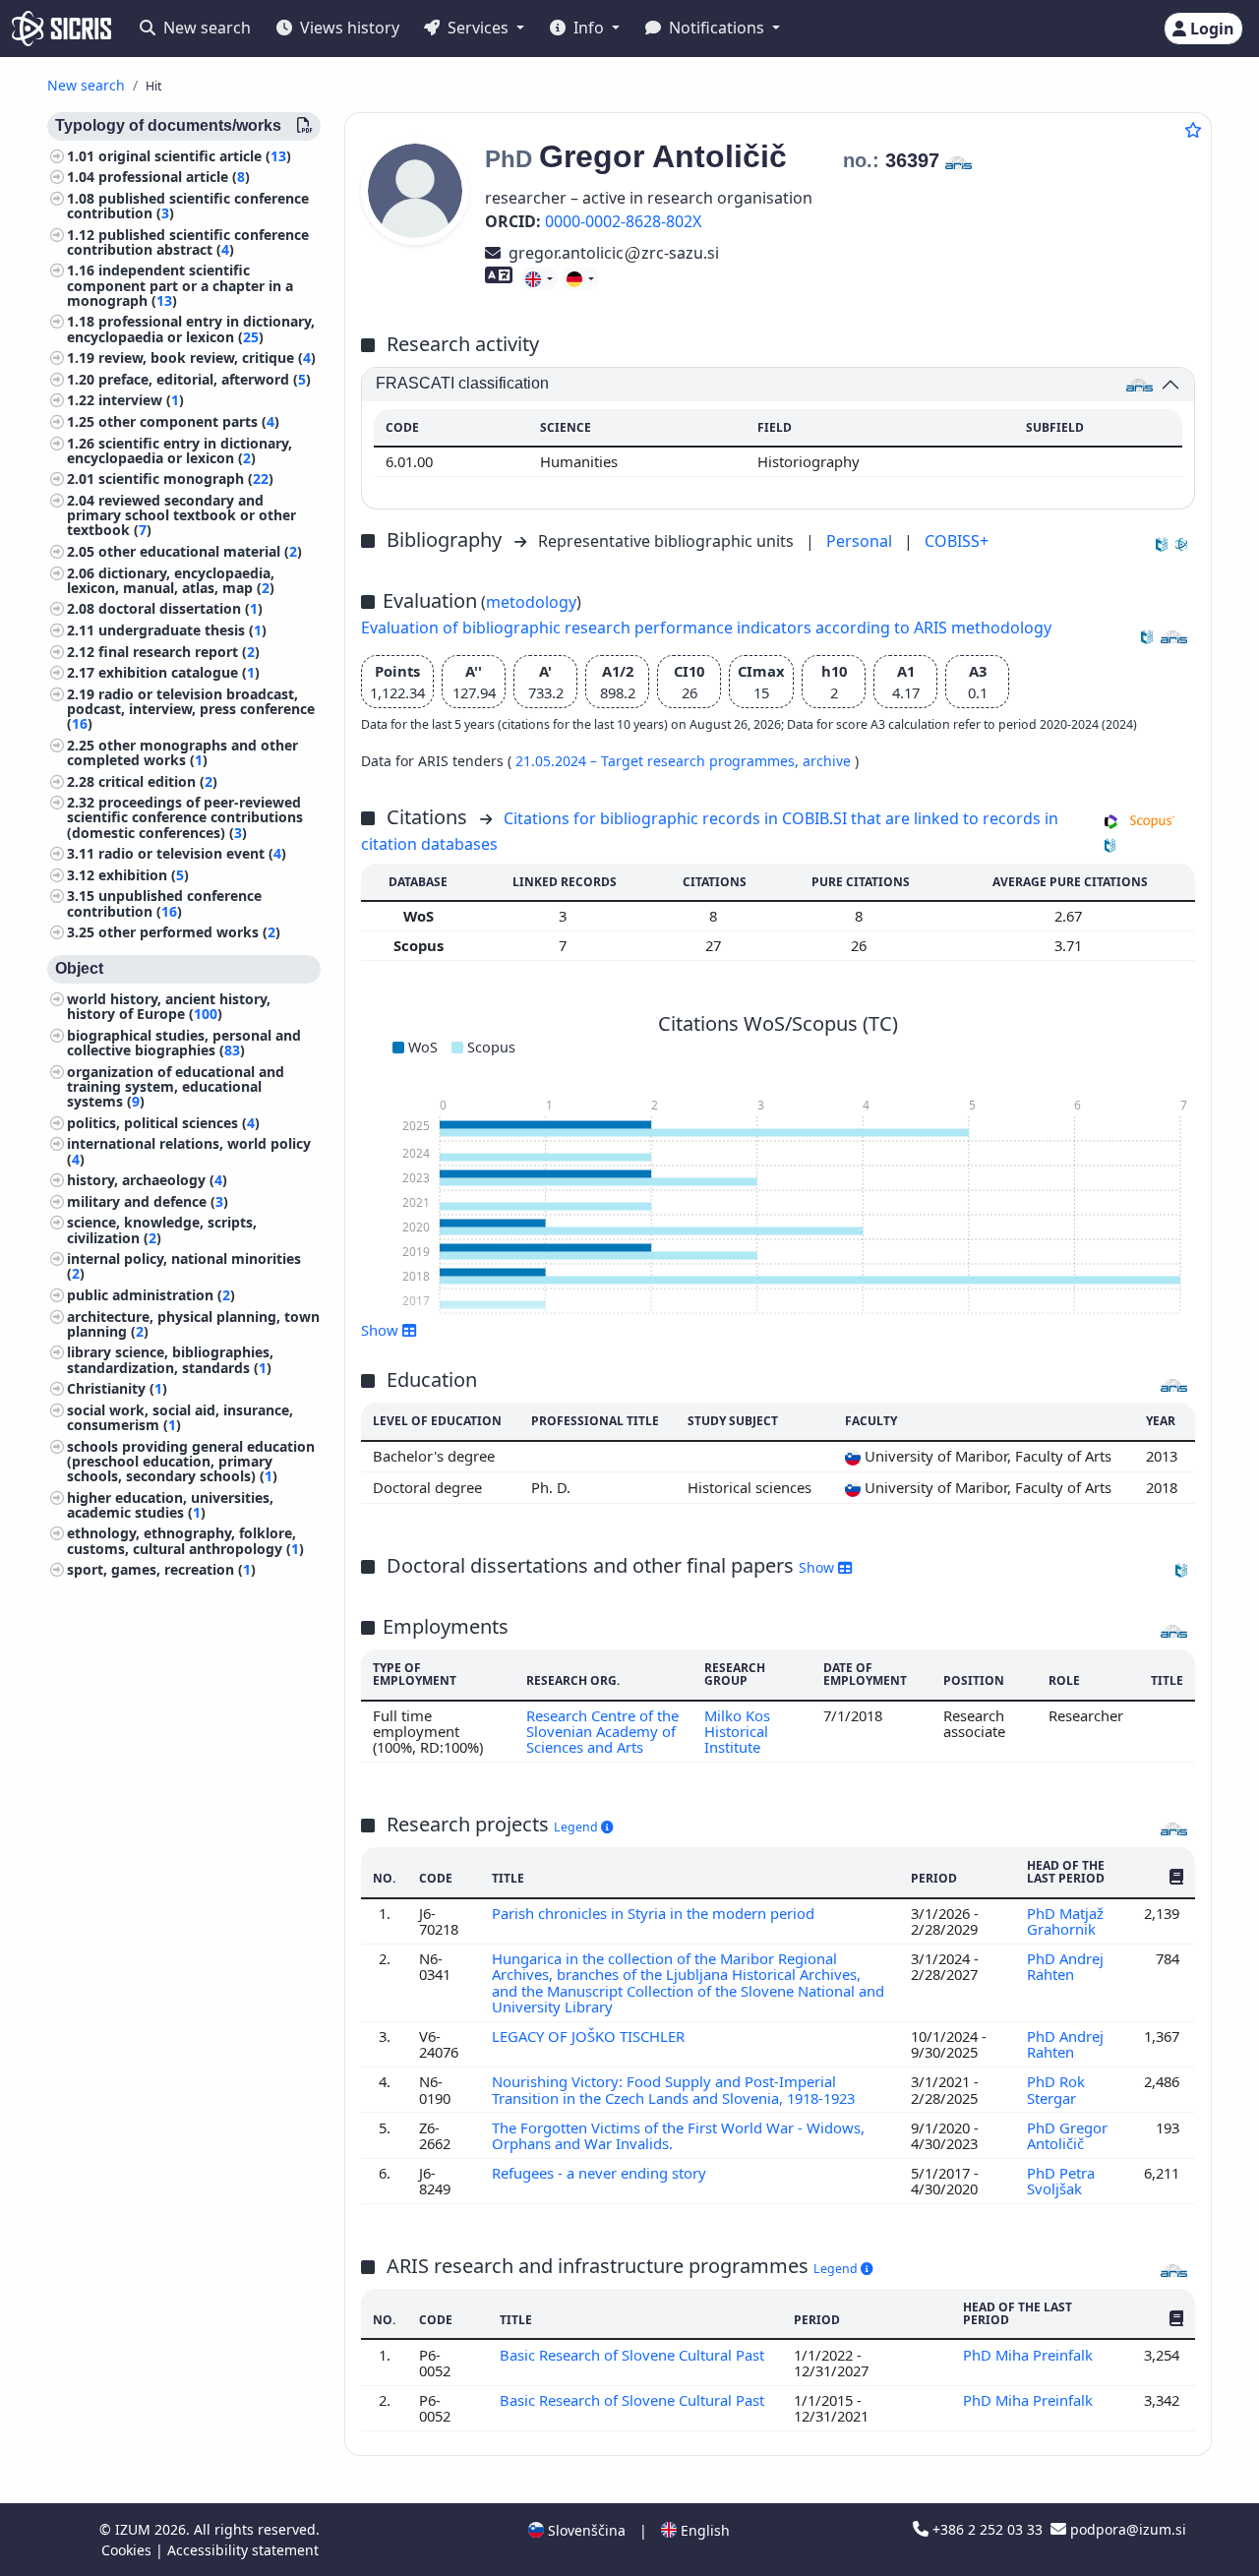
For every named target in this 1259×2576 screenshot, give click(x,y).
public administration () (151, 1295)
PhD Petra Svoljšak (1061, 2181)
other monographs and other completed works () (182, 752)
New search (205, 28)
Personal (861, 541)
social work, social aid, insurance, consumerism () (180, 1417)
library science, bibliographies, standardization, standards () (170, 1360)
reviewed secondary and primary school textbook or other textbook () (181, 516)
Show (818, 1567)
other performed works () (189, 933)
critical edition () (158, 781)
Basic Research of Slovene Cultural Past (632, 2355)
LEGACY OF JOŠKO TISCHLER (590, 2036)
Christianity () (117, 1389)
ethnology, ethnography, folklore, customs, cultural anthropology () (185, 1541)
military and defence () (148, 1201)
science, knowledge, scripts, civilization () (162, 1230)
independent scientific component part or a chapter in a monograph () (180, 286)
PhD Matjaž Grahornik (1065, 1921)
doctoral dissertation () (180, 609)
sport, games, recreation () (161, 1570)
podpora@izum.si (1126, 2529)
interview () (141, 401)
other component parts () (189, 422)
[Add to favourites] (1193, 130)
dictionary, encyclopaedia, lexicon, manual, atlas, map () (171, 580)
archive (829, 761)
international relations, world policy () (189, 1152)
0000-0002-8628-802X (623, 221)
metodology (531, 602)
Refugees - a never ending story (601, 2173)
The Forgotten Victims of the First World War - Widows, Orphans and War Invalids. (678, 2135)
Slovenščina (585, 2530)
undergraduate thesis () (182, 631)
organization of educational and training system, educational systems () (176, 1086)
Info (589, 28)
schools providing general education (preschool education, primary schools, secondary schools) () (191, 1461)
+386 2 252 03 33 (988, 2529)
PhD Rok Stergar (1056, 2089)
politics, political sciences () (163, 1123)
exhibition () (144, 875)
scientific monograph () (186, 479)
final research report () (179, 652)
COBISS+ (957, 541)
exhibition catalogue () (179, 673)
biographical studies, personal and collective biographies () (184, 1043)
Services (478, 28)
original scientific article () (195, 156)
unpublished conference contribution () (164, 904)
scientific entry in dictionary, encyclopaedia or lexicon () (180, 450)
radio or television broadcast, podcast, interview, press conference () (191, 709)
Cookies (128, 2550)
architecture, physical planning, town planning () (193, 1324)
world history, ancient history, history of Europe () (169, 1007)
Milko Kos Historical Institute (737, 1732)
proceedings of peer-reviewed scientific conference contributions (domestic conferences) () (185, 818)
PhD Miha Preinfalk (1030, 2355)
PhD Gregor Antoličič (1067, 2135)
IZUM (135, 2529)
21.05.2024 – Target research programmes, (659, 761)
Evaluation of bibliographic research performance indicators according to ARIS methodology (706, 628)
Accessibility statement (243, 2550)
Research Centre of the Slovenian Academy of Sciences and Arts (602, 1732)
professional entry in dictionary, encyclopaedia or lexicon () (191, 329)
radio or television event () (192, 854)
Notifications (717, 28)
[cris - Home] (61, 29)
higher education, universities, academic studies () (170, 1505)
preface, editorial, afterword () (205, 379)
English (703, 2530)
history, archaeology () (147, 1181)
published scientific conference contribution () (188, 206)
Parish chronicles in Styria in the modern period (655, 1913)
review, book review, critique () (207, 359)
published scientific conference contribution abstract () (188, 242)
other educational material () (200, 552)
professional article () (174, 178)
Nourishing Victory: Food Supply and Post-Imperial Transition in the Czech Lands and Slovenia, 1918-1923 (675, 2089)
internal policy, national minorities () (184, 1267)
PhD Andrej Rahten (1065, 1966)
